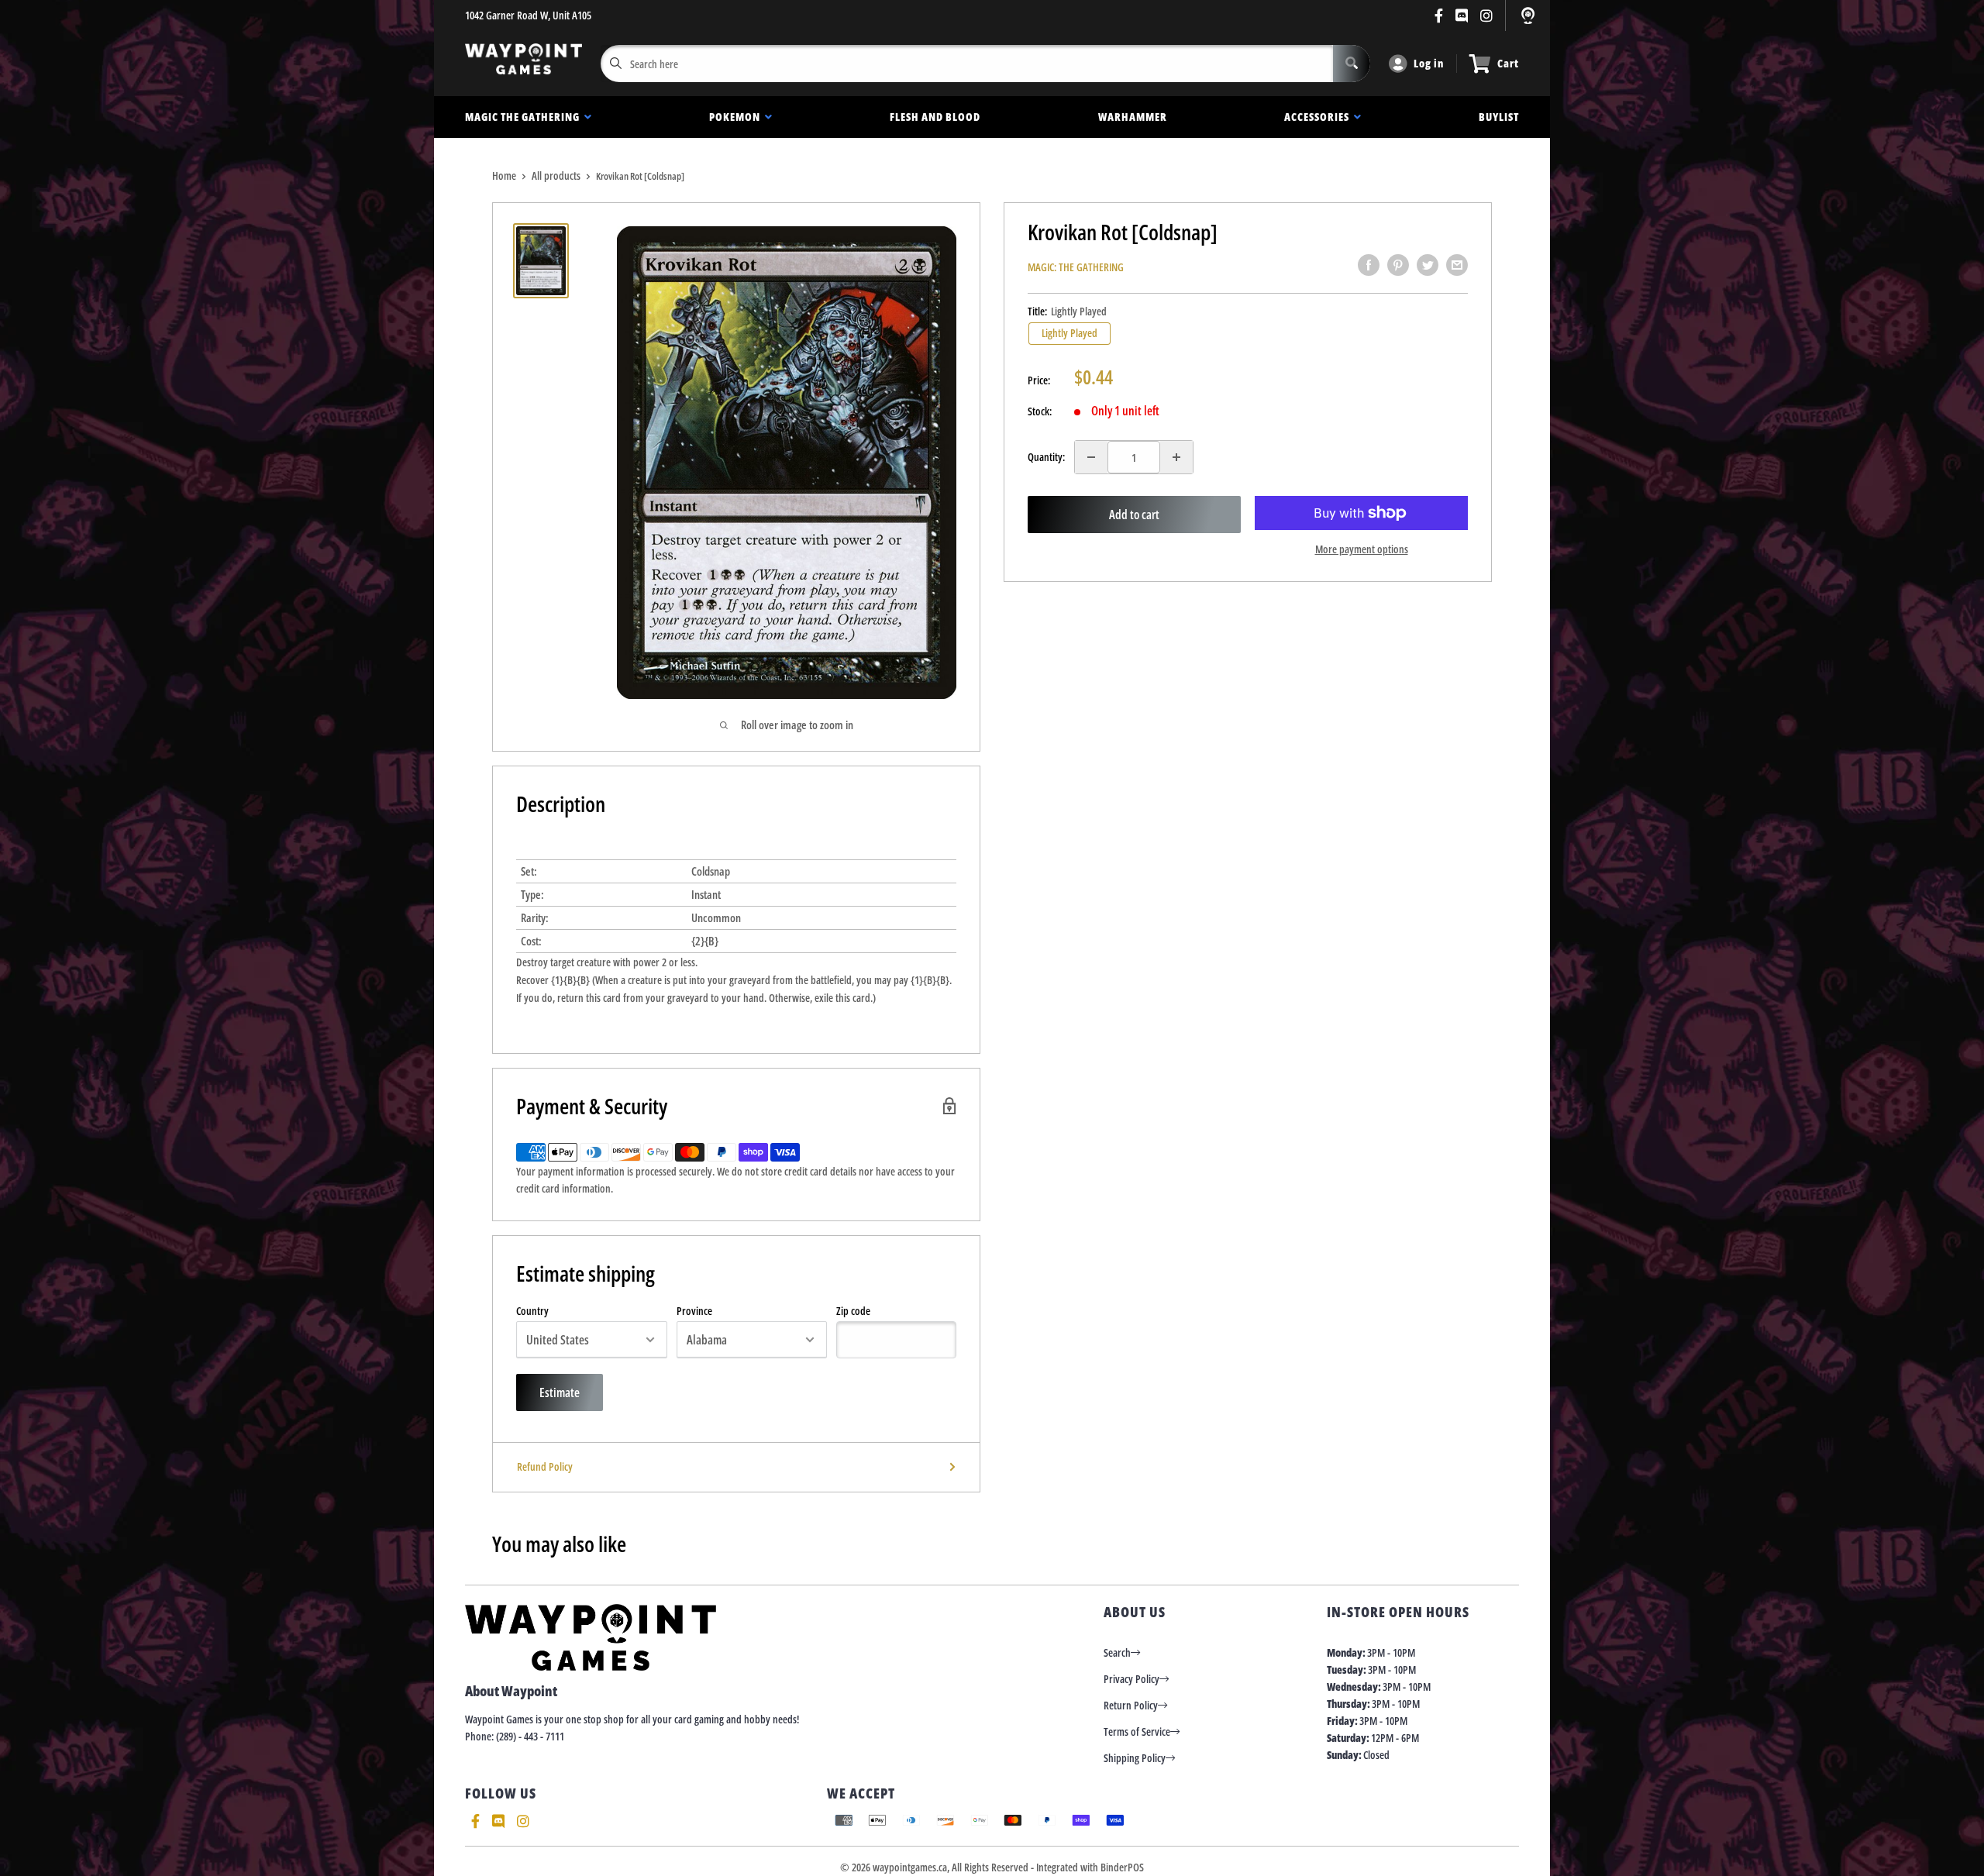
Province (694, 1311)
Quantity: (1046, 457)
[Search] (1352, 64)
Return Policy (1131, 1705)
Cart (1508, 63)
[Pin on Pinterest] (1398, 265)
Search (1117, 1652)
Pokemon (737, 117)
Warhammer (1133, 117)
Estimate (560, 1392)
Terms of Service (1137, 1731)
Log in (1429, 63)
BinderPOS (1122, 1867)
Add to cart (1134, 515)
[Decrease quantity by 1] (1091, 457)
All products (556, 176)
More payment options (1362, 549)
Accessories (1319, 117)
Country (532, 1311)
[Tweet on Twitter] (1428, 265)
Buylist (1499, 117)
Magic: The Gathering (1076, 267)
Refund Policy (545, 1466)
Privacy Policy (1131, 1679)
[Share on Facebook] (1369, 265)
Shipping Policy (1135, 1758)
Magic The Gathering (525, 117)
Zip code (853, 1311)
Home (504, 176)
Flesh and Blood (935, 117)
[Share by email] (1457, 265)
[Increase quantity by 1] (1176, 457)
